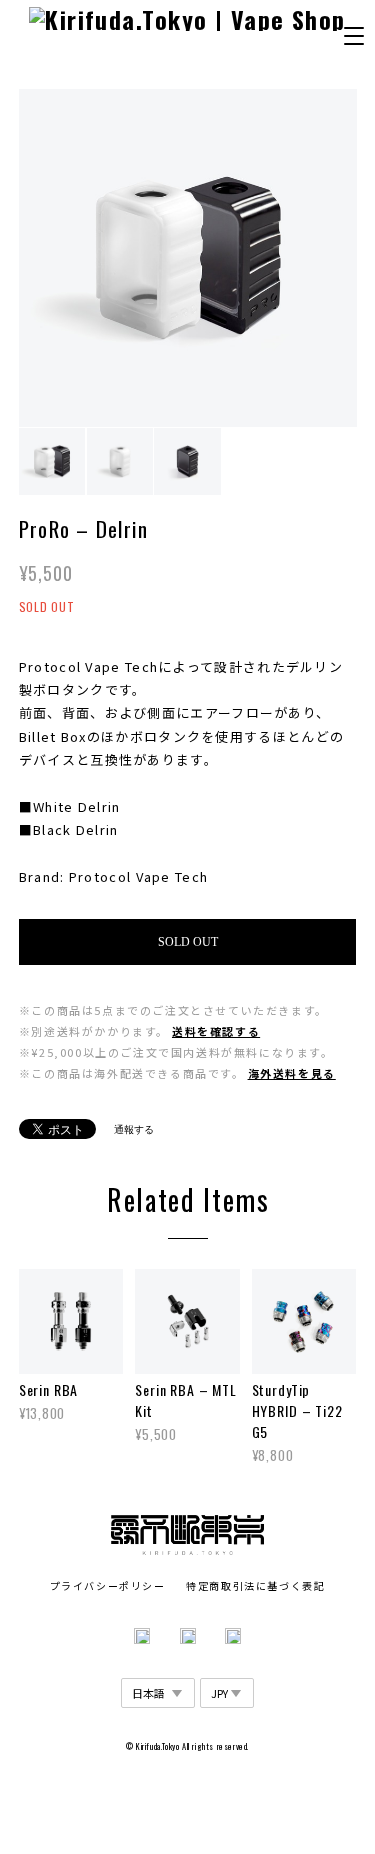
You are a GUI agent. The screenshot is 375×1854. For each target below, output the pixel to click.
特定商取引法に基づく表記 (255, 1585)
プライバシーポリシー (108, 1585)
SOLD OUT (188, 942)
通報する (134, 1129)
